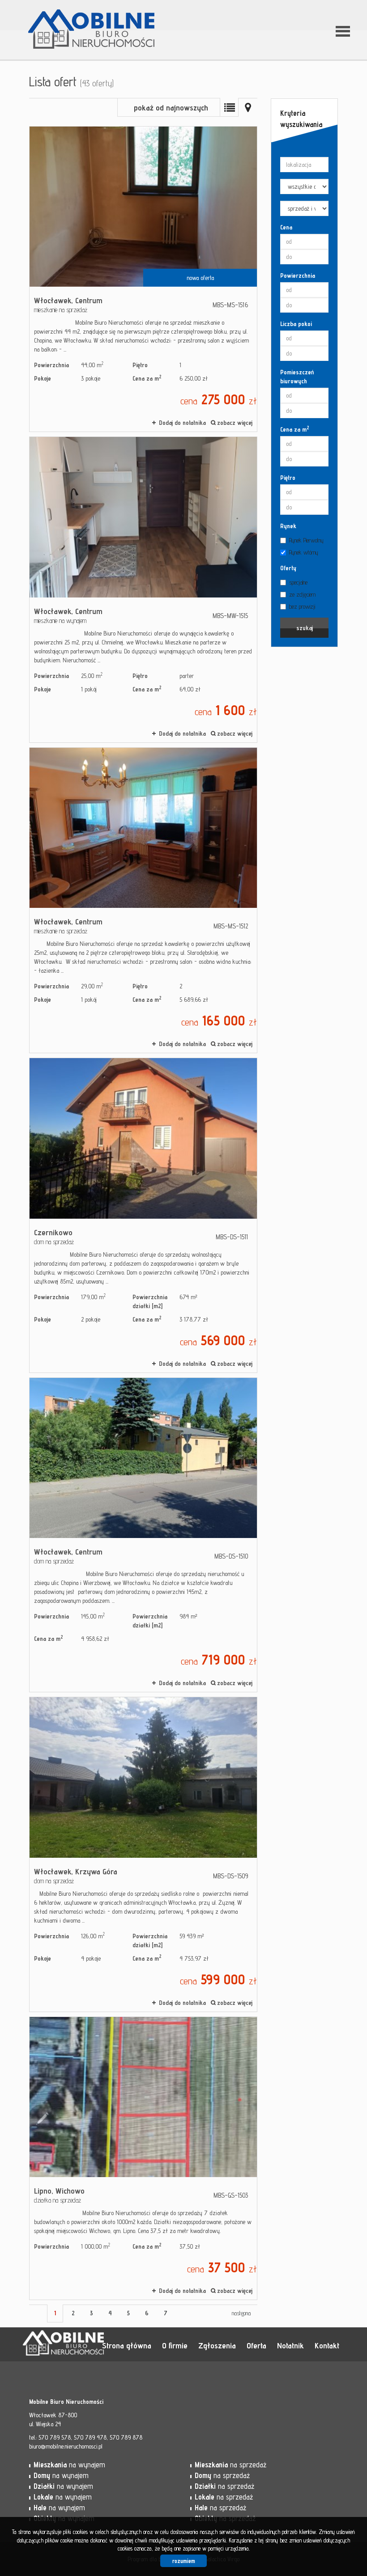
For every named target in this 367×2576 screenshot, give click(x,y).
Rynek (288, 526)
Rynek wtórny (304, 552)
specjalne (298, 582)
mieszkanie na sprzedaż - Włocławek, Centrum (143, 279)
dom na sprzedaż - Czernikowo (143, 1215)
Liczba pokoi (296, 324)
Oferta (256, 2345)
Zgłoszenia (217, 2345)
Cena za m (295, 429)
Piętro (288, 478)
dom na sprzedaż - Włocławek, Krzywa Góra (143, 1854)
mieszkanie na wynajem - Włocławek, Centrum (143, 589)
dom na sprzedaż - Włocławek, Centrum (143, 1535)
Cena (286, 227)
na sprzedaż (230, 2465)
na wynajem (69, 2465)
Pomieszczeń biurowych (297, 377)
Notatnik (290, 2345)
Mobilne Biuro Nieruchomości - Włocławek (92, 2345)
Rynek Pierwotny (306, 540)
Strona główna (127, 2345)
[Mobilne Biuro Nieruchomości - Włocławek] (92, 17)
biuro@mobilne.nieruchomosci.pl (66, 2446)
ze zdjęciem (302, 594)
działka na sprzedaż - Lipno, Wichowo (143, 2158)
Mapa (248, 107)
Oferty (288, 568)
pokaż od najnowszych (171, 108)
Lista (229, 107)
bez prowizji (302, 606)
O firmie (175, 2345)
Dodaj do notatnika (182, 423)
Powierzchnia (298, 275)
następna (241, 2313)
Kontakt (327, 2345)
